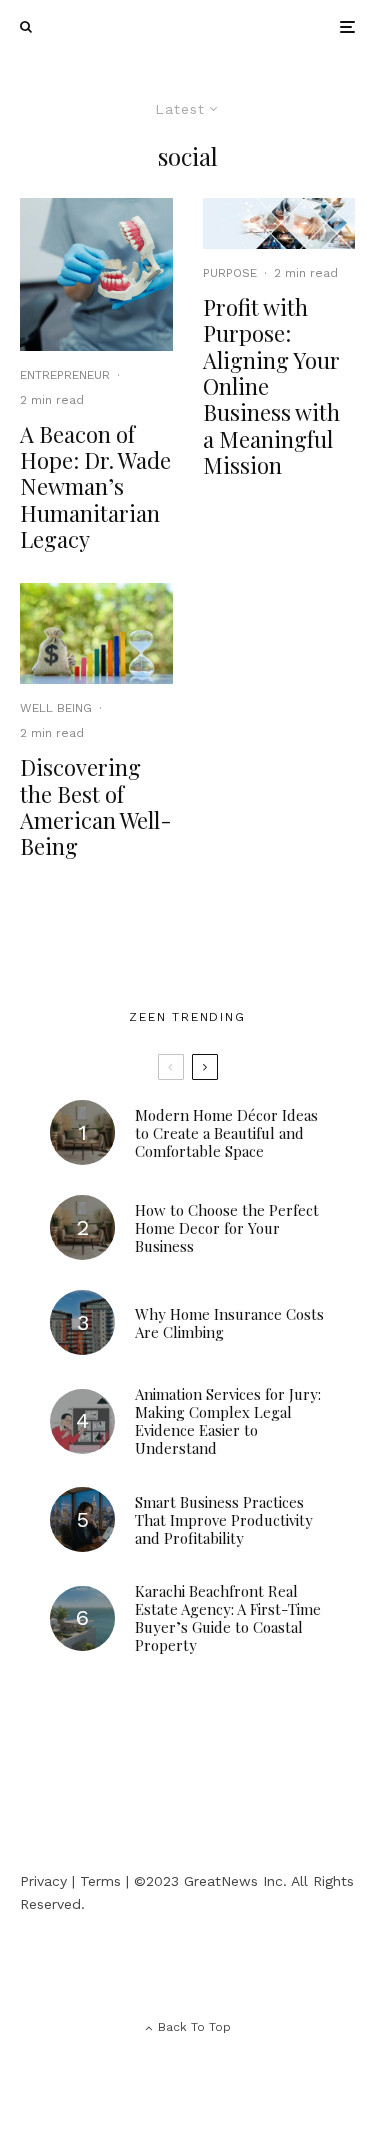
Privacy (43, 1881)
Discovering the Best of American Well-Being (96, 807)
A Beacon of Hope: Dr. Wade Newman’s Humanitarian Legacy (95, 487)
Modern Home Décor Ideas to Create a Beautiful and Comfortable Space (226, 1133)
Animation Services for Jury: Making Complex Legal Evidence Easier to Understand (228, 1421)
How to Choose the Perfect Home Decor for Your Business (227, 1228)
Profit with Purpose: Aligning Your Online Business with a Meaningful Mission (271, 386)
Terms (100, 1881)
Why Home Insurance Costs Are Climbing (229, 1323)
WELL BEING (56, 708)
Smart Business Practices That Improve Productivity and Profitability (224, 1520)
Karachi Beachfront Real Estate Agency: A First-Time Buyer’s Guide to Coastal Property (228, 1618)
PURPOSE (230, 273)
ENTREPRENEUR (65, 375)
